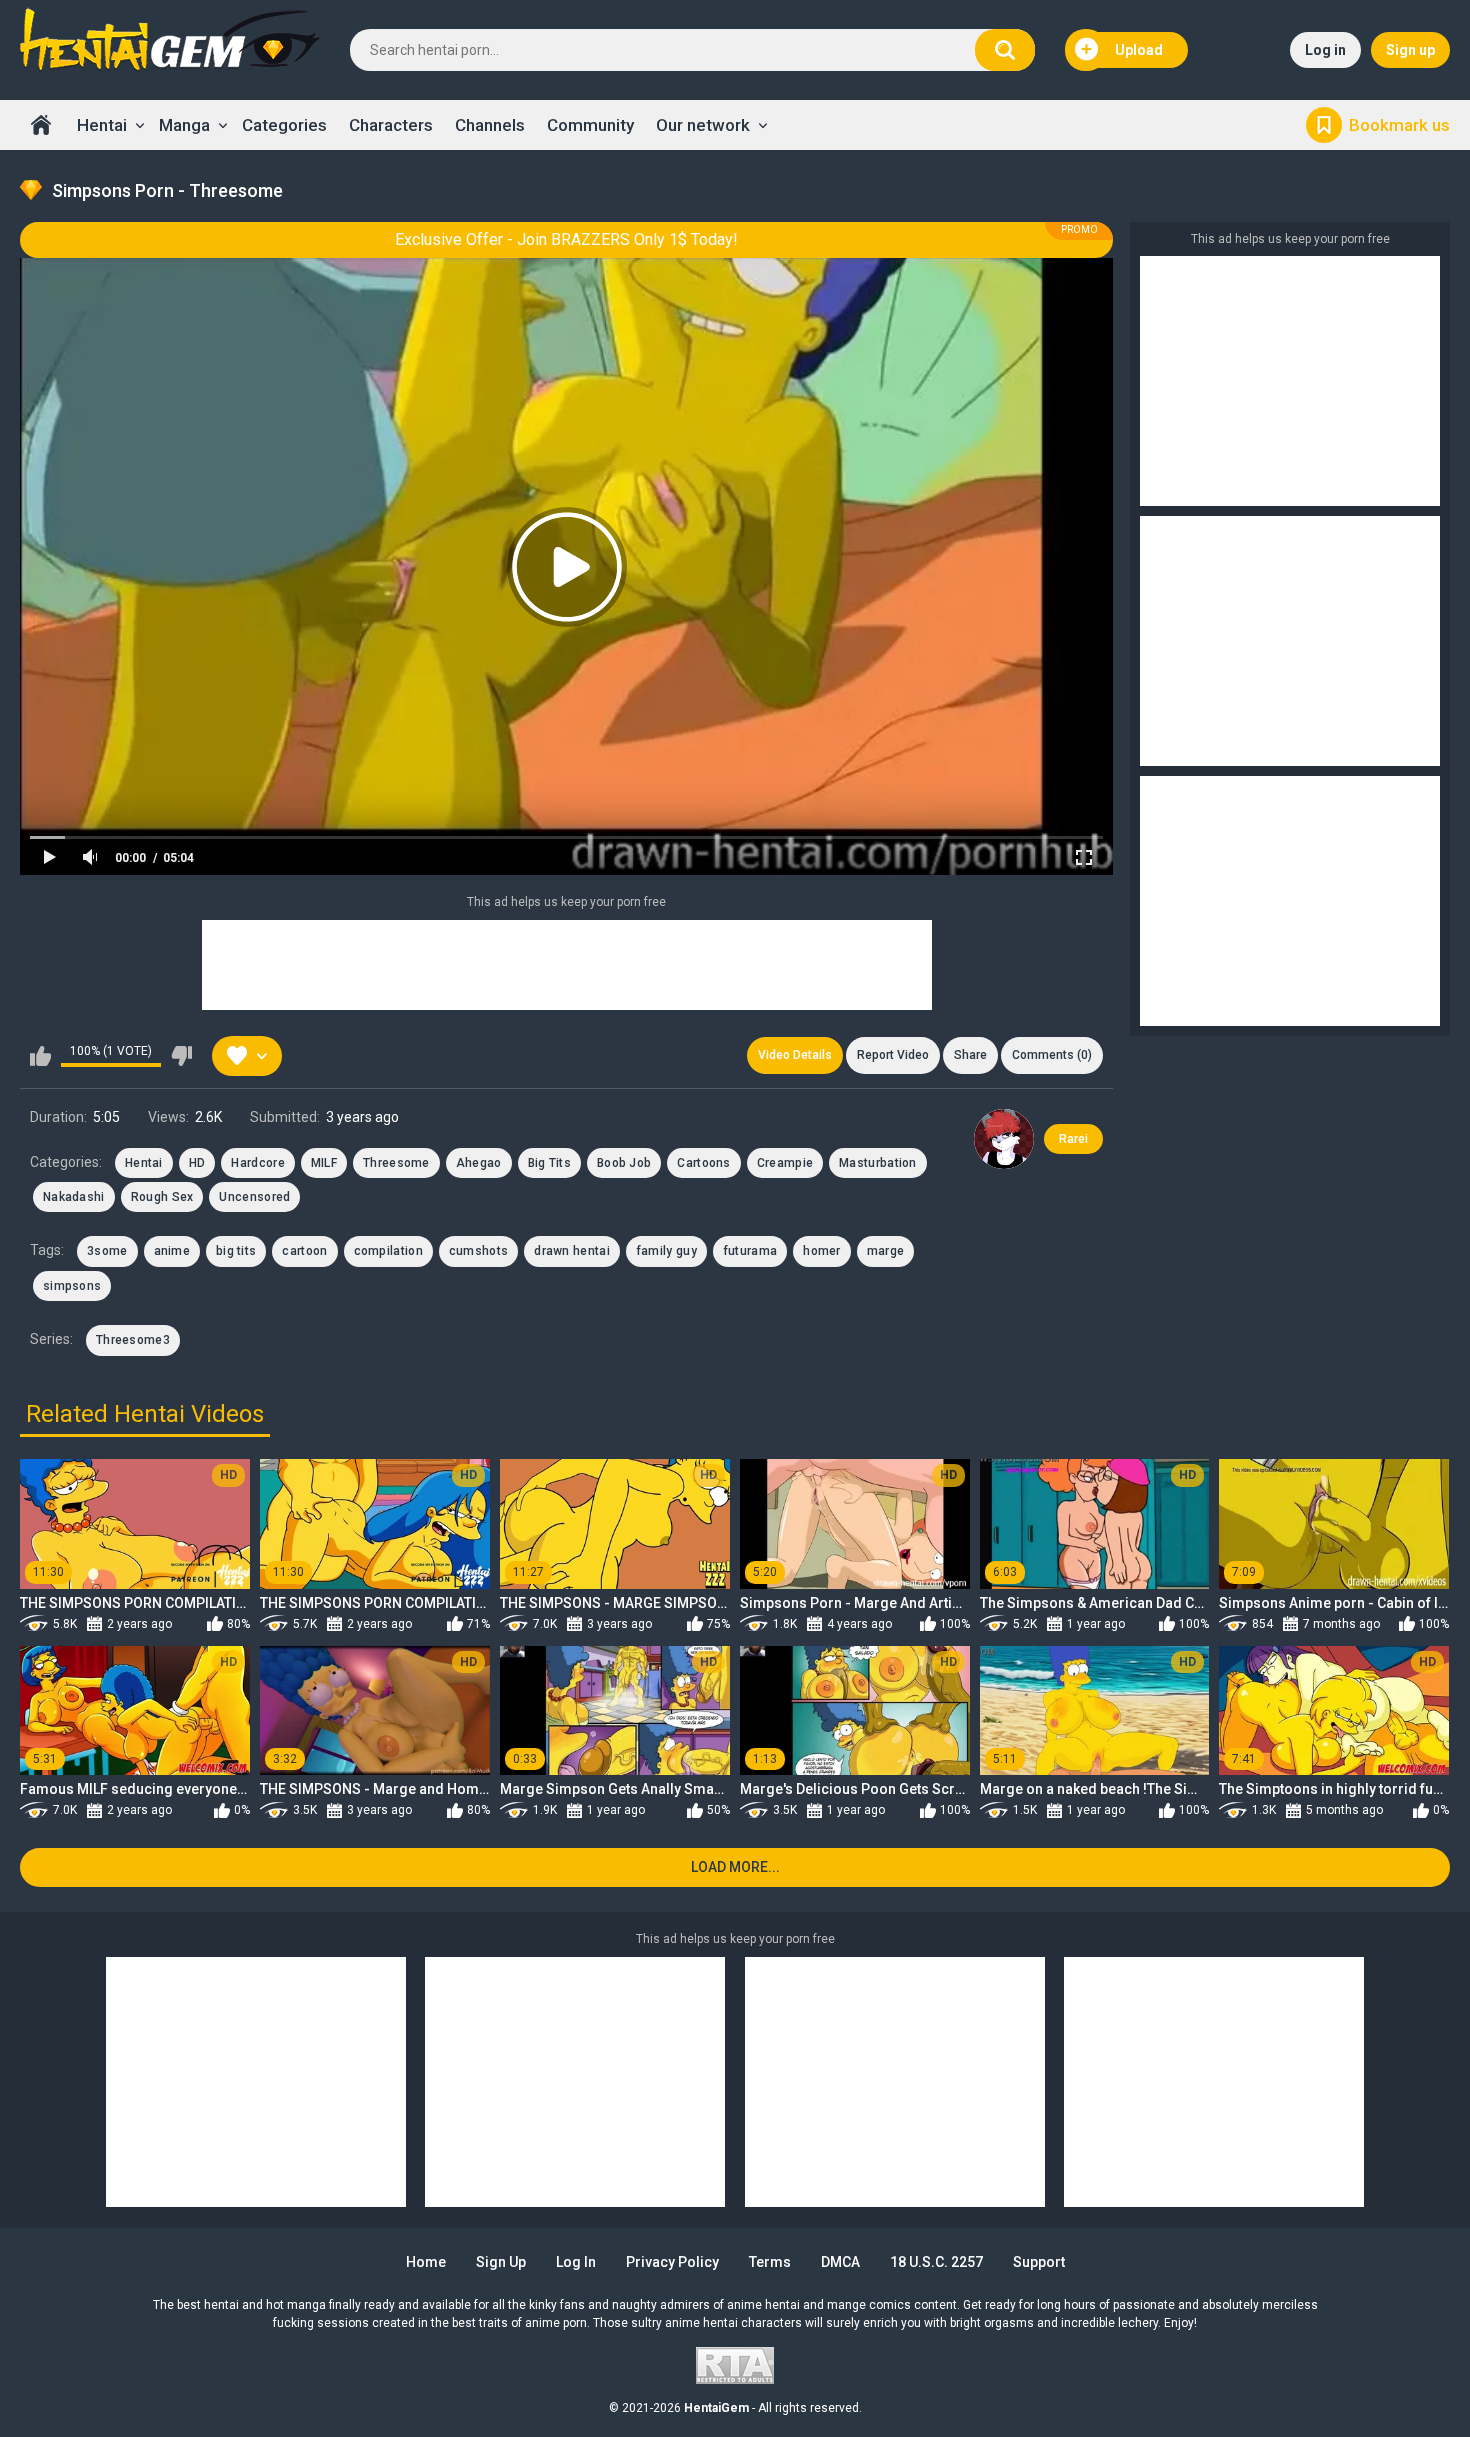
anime (172, 1251)
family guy (666, 1251)
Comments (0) (1052, 1055)
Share (970, 1055)
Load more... (735, 1867)
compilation (388, 1251)
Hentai (102, 125)
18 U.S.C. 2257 (936, 2262)
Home (41, 125)
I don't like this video (181, 1056)
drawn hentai (572, 1251)
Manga (184, 125)
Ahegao (479, 1163)
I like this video (40, 1056)
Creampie (785, 1163)
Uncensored (254, 1197)
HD (197, 1163)
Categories (284, 125)
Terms (770, 2262)
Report (893, 1055)
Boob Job (624, 1163)
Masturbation (878, 1163)
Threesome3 (133, 1340)
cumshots (478, 1251)
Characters (391, 125)
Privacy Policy (672, 2262)
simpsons (72, 1286)
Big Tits (549, 1163)
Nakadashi (74, 1197)
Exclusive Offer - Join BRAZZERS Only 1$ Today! (566, 239)
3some (107, 1251)
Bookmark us (1399, 125)
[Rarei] (1004, 1139)
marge (886, 1251)
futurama (750, 1251)
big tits (236, 1251)
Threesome (396, 1163)
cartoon (304, 1251)
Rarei (1073, 1139)
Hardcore (257, 1163)
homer (822, 1251)
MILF (324, 1163)
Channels (490, 125)
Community (590, 125)
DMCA (840, 2262)
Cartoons (703, 1163)
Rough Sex (162, 1197)
